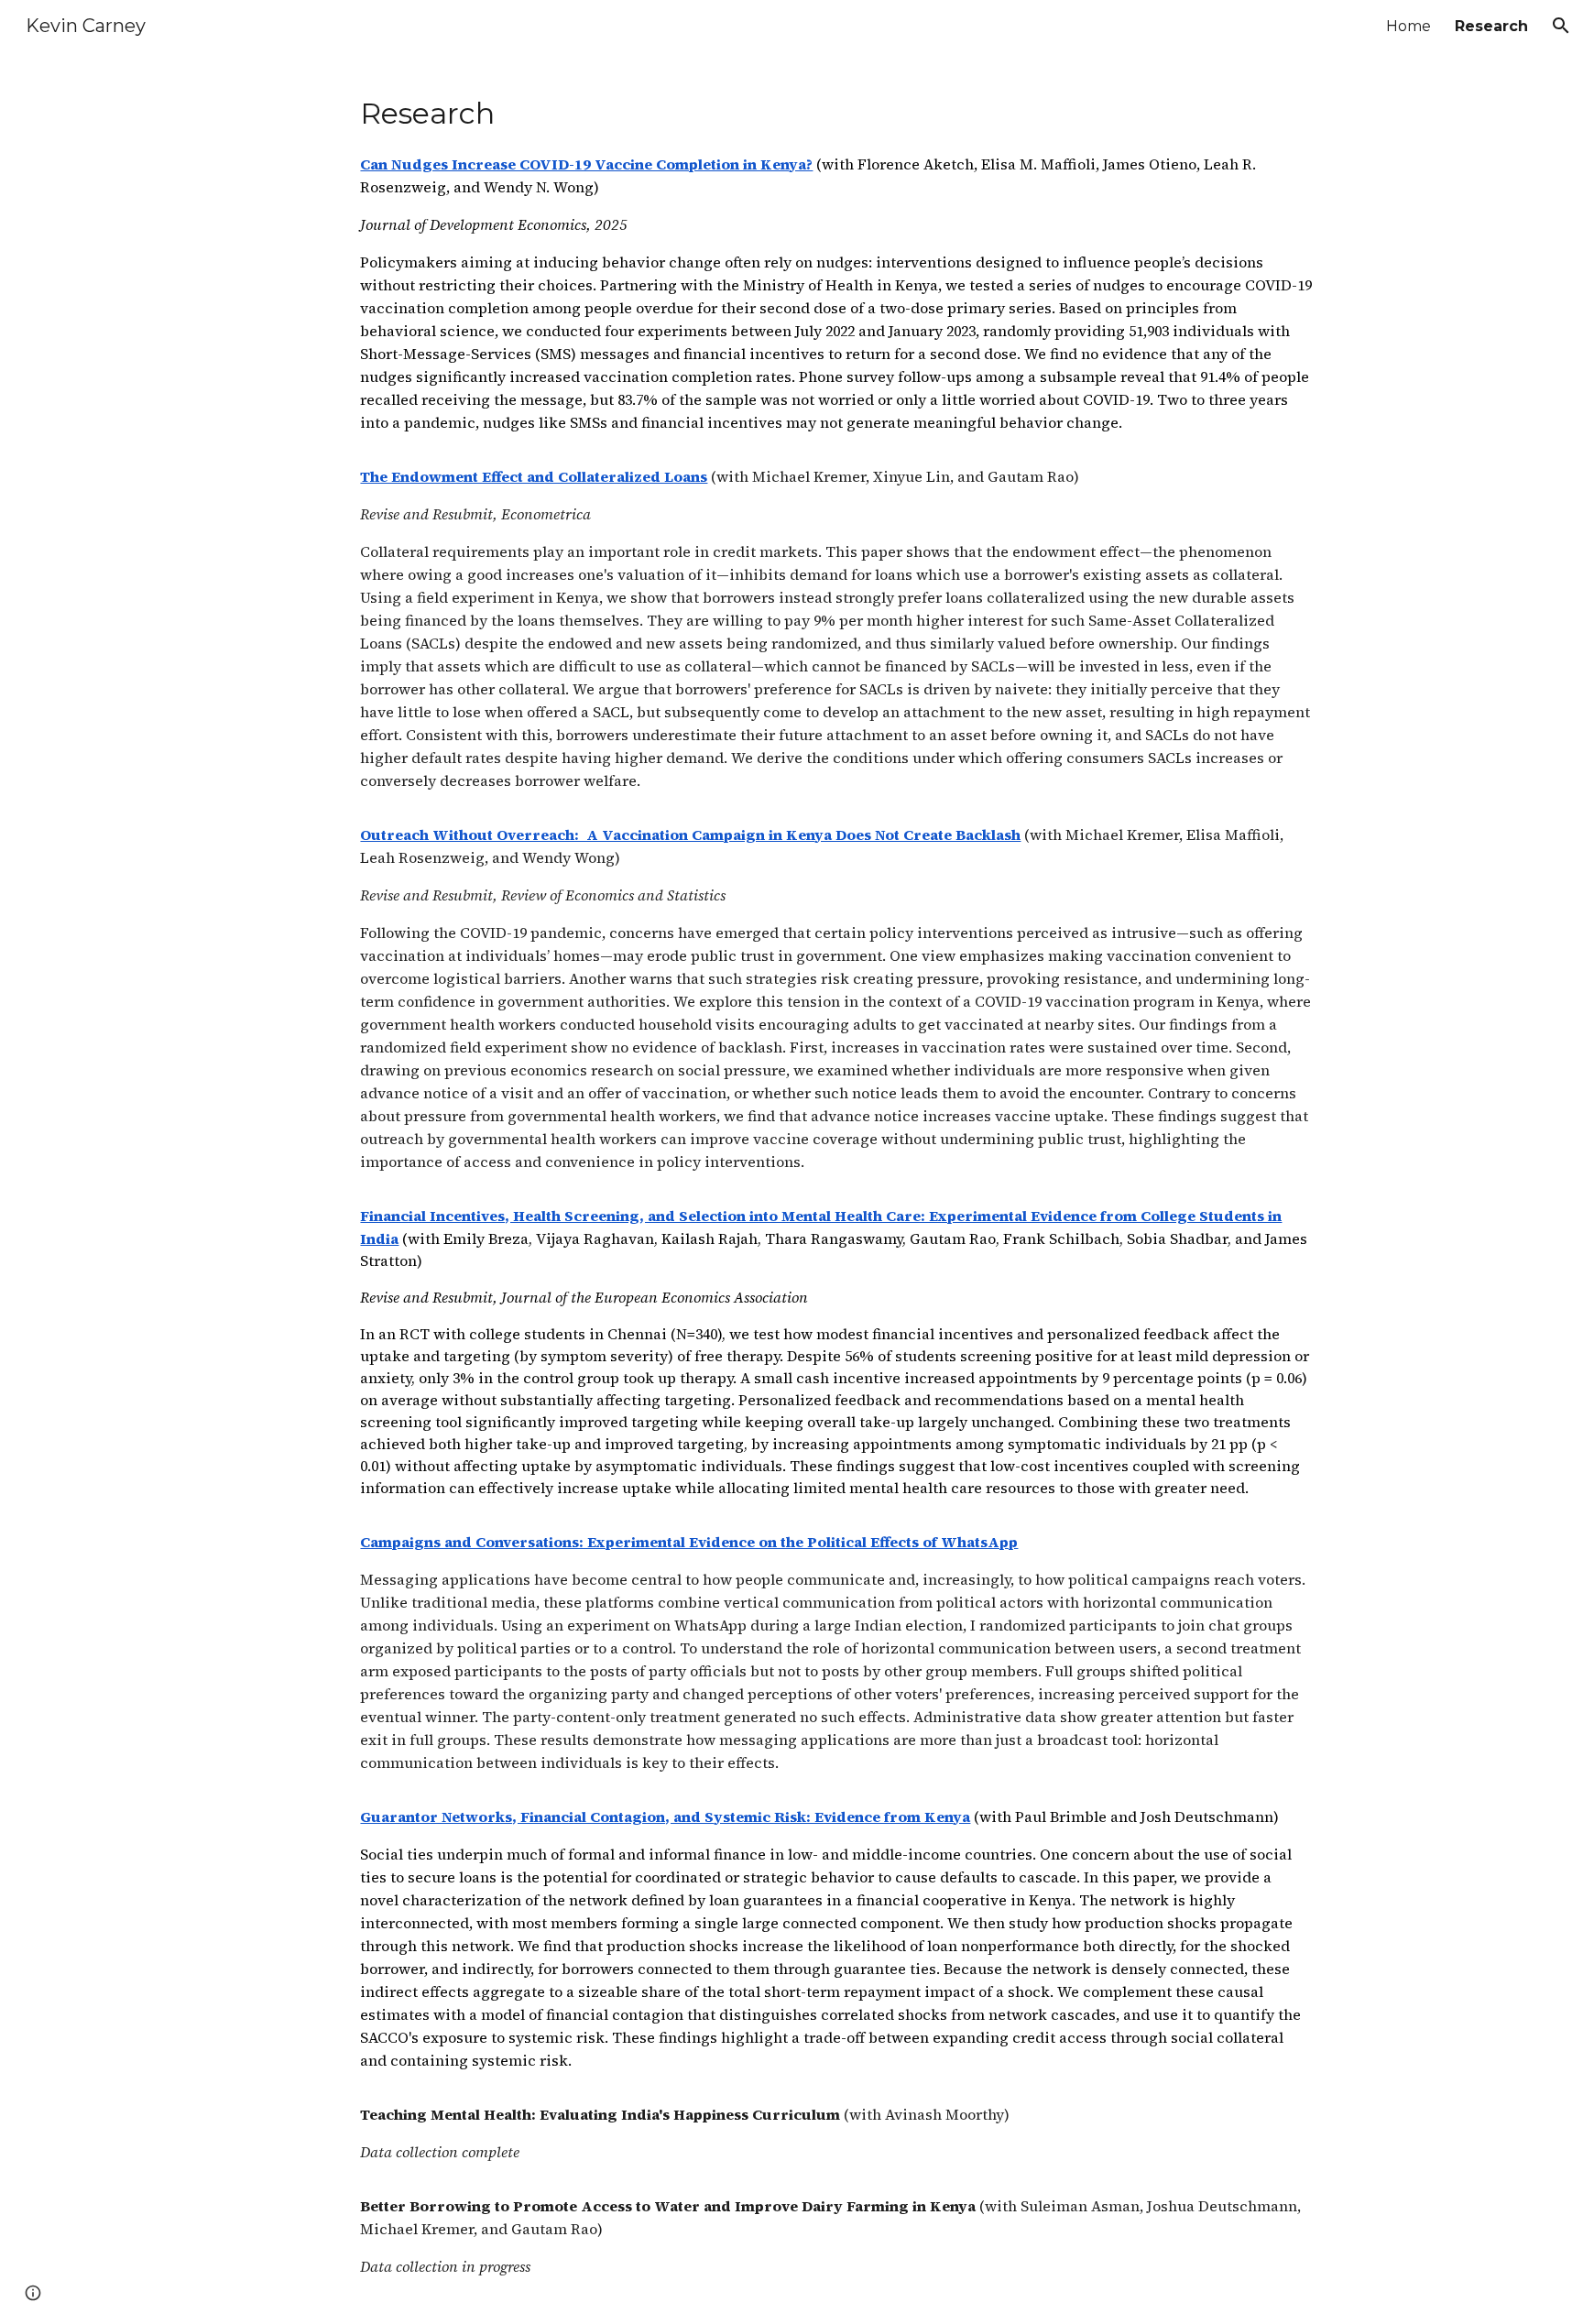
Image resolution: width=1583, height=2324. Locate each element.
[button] (1561, 26)
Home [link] (1408, 26)
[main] (836, 1188)
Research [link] (1491, 26)
